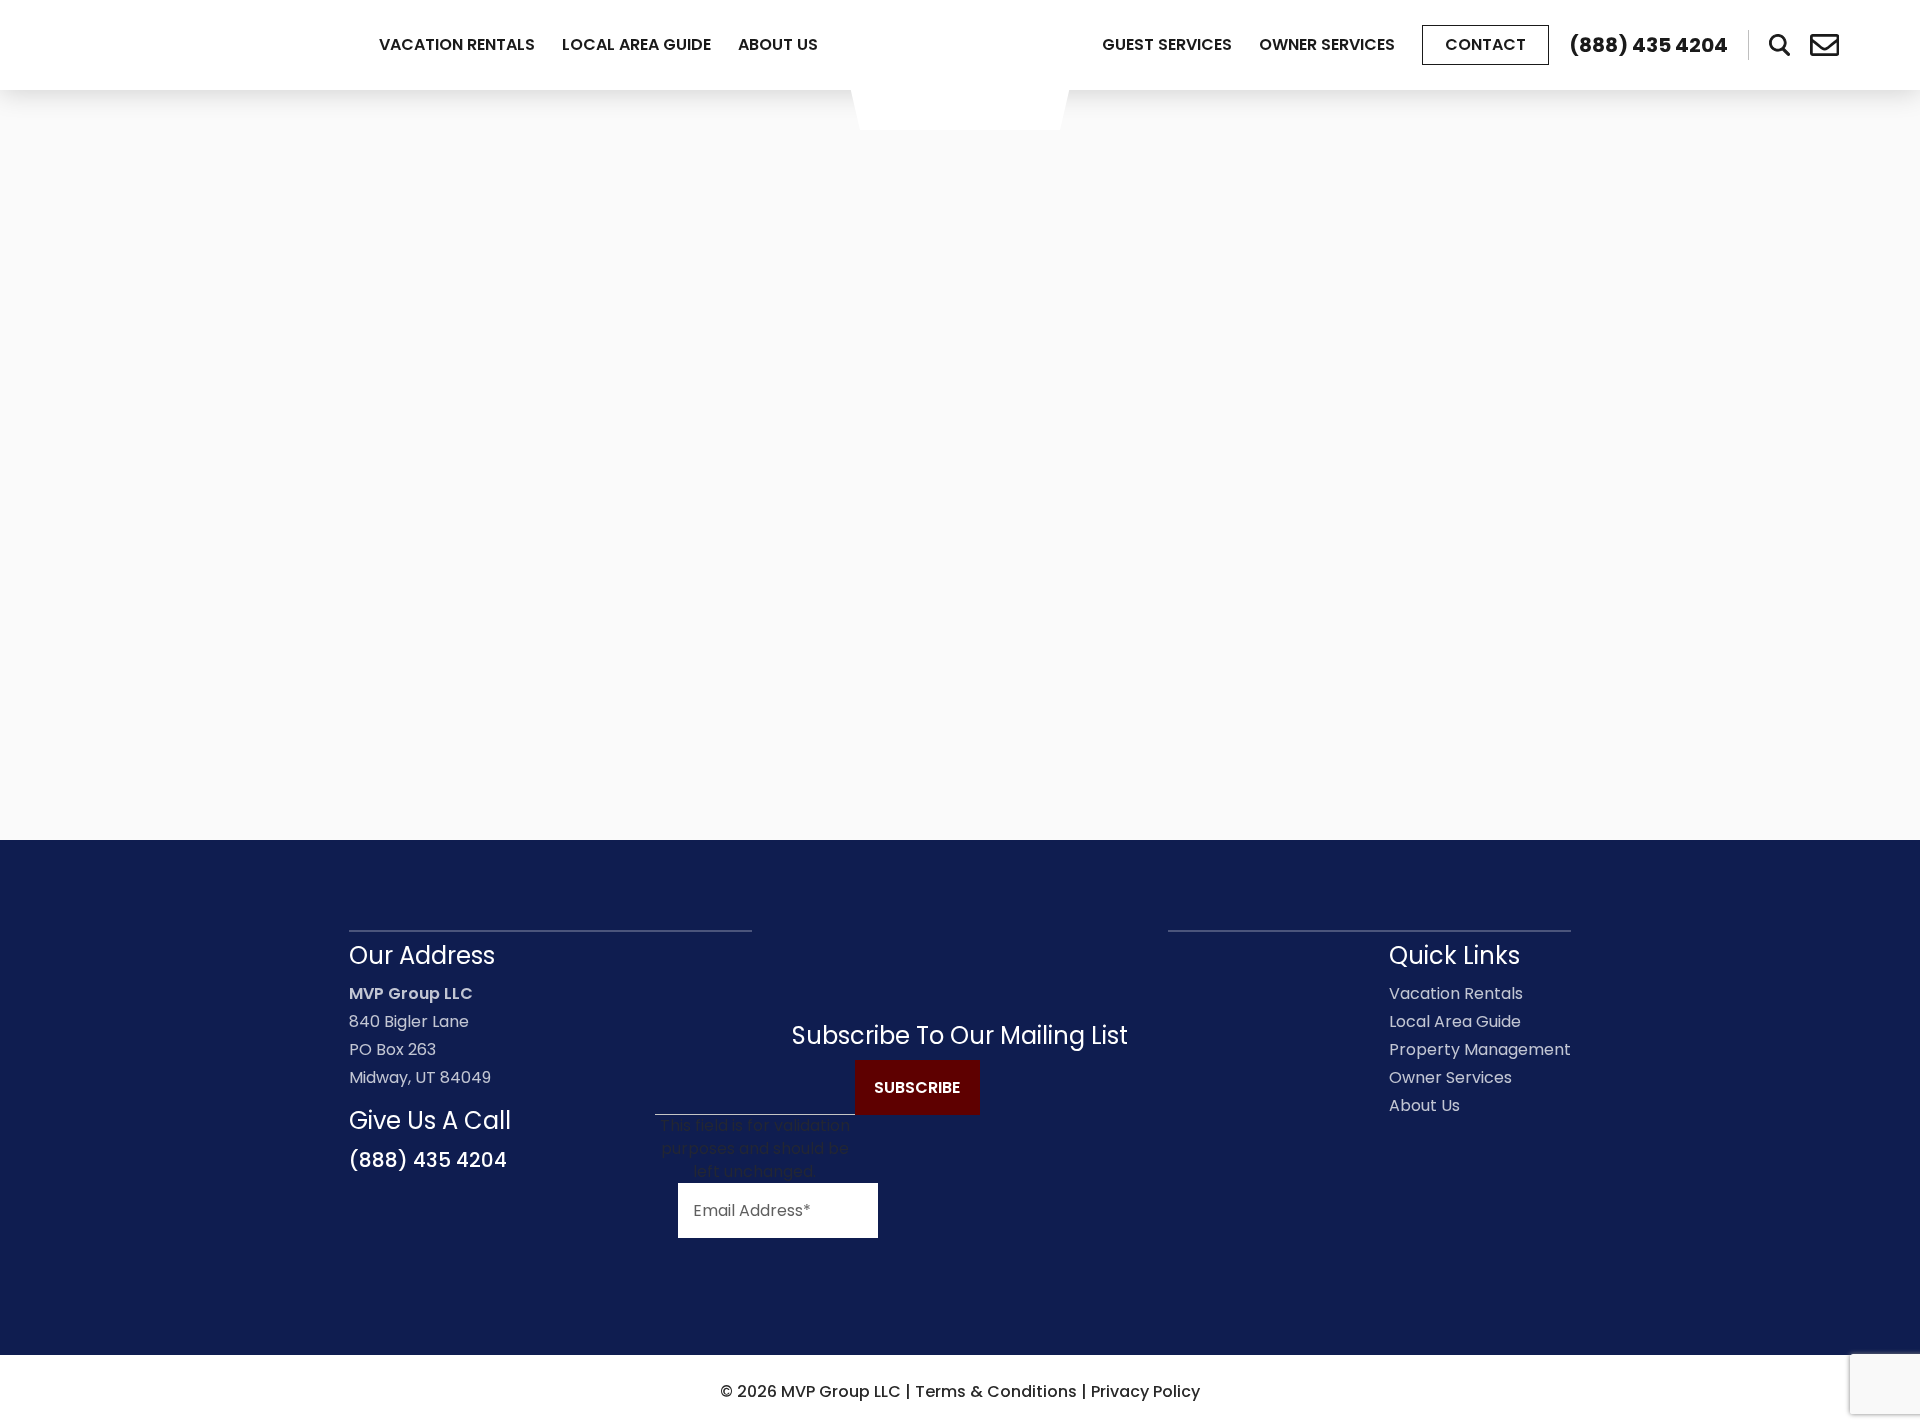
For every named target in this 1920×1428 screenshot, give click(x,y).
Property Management (1480, 1049)
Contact (1485, 44)
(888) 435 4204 (428, 1160)
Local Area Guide (636, 44)
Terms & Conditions (996, 1391)
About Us (778, 44)
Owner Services (1327, 44)
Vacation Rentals (457, 44)
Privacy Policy (1145, 1391)
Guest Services (1167, 44)
